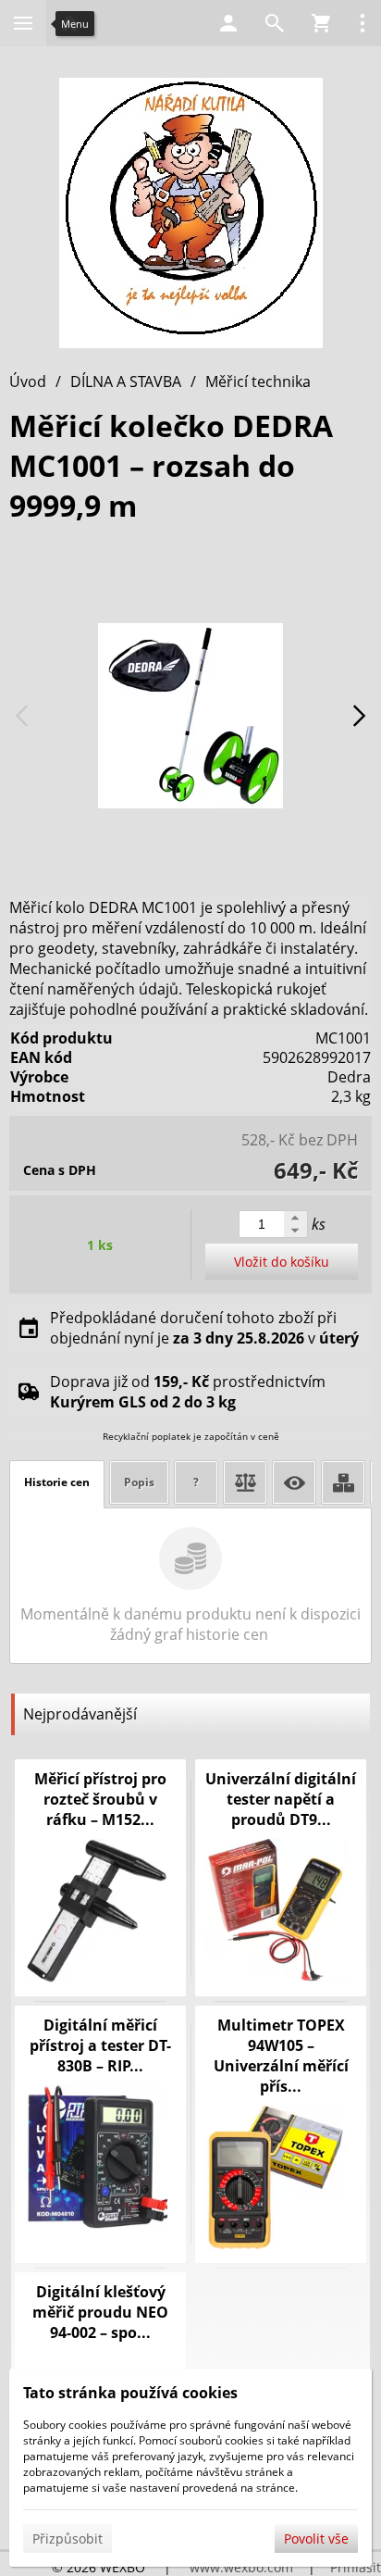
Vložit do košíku (282, 1262)
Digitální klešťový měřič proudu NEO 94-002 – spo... (100, 2312)
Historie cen (57, 1482)
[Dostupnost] (343, 1482)
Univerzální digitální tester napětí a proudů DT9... (281, 1799)
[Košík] (321, 23)
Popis (139, 1482)
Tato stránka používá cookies (130, 2393)
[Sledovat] (294, 1482)
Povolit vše (316, 2538)
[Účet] (228, 23)
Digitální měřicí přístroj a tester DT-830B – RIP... (100, 2045)
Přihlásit (356, 2567)
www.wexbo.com (241, 2567)
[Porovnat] (245, 1482)
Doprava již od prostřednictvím (188, 1392)
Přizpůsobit (68, 2538)
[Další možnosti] (363, 23)
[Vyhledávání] (275, 23)
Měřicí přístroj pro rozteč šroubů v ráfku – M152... (100, 1799)
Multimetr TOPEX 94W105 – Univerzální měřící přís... (281, 2056)
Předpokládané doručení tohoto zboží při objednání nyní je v (204, 1328)
